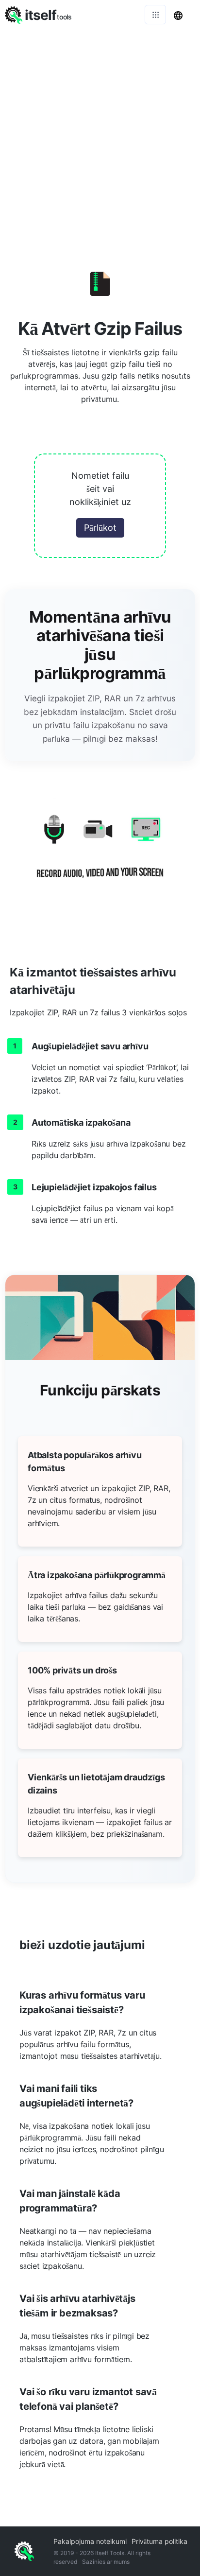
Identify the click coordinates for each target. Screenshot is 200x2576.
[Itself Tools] (100, 854)
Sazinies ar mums (106, 2562)
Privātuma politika (159, 2541)
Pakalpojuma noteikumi (90, 2541)
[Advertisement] (100, 134)
